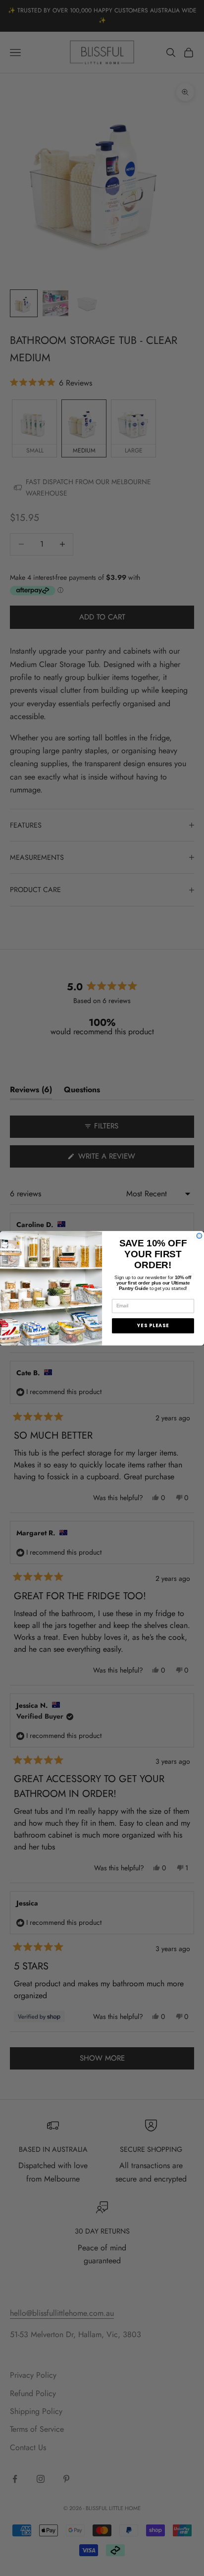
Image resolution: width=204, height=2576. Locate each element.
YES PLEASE (153, 1325)
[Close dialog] (199, 1236)
